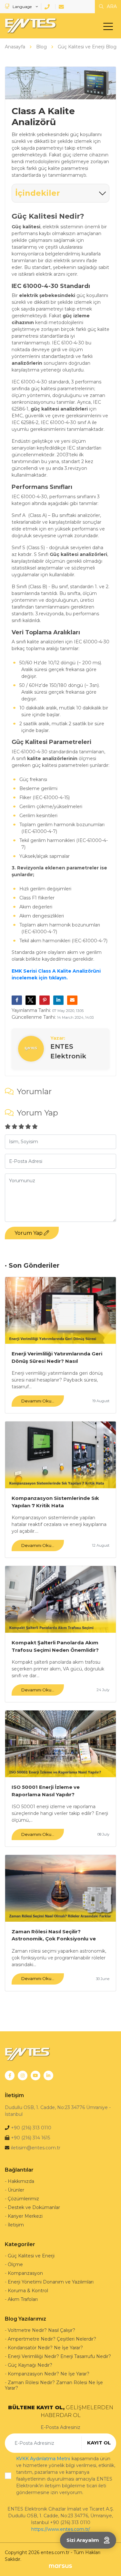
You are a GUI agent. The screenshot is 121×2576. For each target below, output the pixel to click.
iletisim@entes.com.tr (36, 2148)
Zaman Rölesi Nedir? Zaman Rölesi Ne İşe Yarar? (54, 2385)
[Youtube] (35, 2076)
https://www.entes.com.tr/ (61, 2529)
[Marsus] (60, 2566)
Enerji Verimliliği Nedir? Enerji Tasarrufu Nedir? (59, 2356)
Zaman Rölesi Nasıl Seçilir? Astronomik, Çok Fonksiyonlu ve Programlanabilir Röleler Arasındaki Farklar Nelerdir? (58, 1935)
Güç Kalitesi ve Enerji (31, 2256)
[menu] (110, 28)
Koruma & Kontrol (28, 2291)
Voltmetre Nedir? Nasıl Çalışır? (41, 2330)
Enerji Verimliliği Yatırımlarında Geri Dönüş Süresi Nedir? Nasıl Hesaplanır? (57, 1357)
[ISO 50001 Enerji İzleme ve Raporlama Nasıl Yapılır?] (60, 1744)
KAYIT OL (99, 2443)
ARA (111, 6)
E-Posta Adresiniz (60, 2427)
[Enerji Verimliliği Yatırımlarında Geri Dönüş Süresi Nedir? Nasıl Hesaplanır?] (60, 1310)
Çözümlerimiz (23, 2199)
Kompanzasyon (25, 2273)
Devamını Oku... (38, 1401)
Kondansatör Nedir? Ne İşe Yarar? (45, 2348)
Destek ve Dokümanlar (34, 2207)
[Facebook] (10, 2076)
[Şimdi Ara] (48, 7)
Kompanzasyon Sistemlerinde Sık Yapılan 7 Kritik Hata (55, 1502)
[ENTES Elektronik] (29, 26)
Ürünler (16, 2190)
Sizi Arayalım (83, 2540)
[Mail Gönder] (62, 7)
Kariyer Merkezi (25, 2216)
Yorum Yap (29, 1233)
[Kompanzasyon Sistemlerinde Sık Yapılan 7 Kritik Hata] (60, 1455)
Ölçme (15, 2264)
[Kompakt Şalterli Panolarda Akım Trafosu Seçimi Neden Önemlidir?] (60, 1599)
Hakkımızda (21, 2181)
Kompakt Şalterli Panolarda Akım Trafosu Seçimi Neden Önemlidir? (55, 1646)
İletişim (16, 2225)
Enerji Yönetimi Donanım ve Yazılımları (51, 2282)
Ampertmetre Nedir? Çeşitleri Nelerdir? (52, 2339)
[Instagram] (23, 2076)
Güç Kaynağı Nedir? (30, 2365)
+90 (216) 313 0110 (31, 2128)
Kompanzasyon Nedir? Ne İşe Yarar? (49, 2374)
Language (22, 7)
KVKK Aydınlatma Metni (43, 2459)
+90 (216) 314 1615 (30, 2138)
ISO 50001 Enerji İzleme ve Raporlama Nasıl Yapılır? (46, 1791)
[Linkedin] (48, 2076)
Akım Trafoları (23, 2299)
